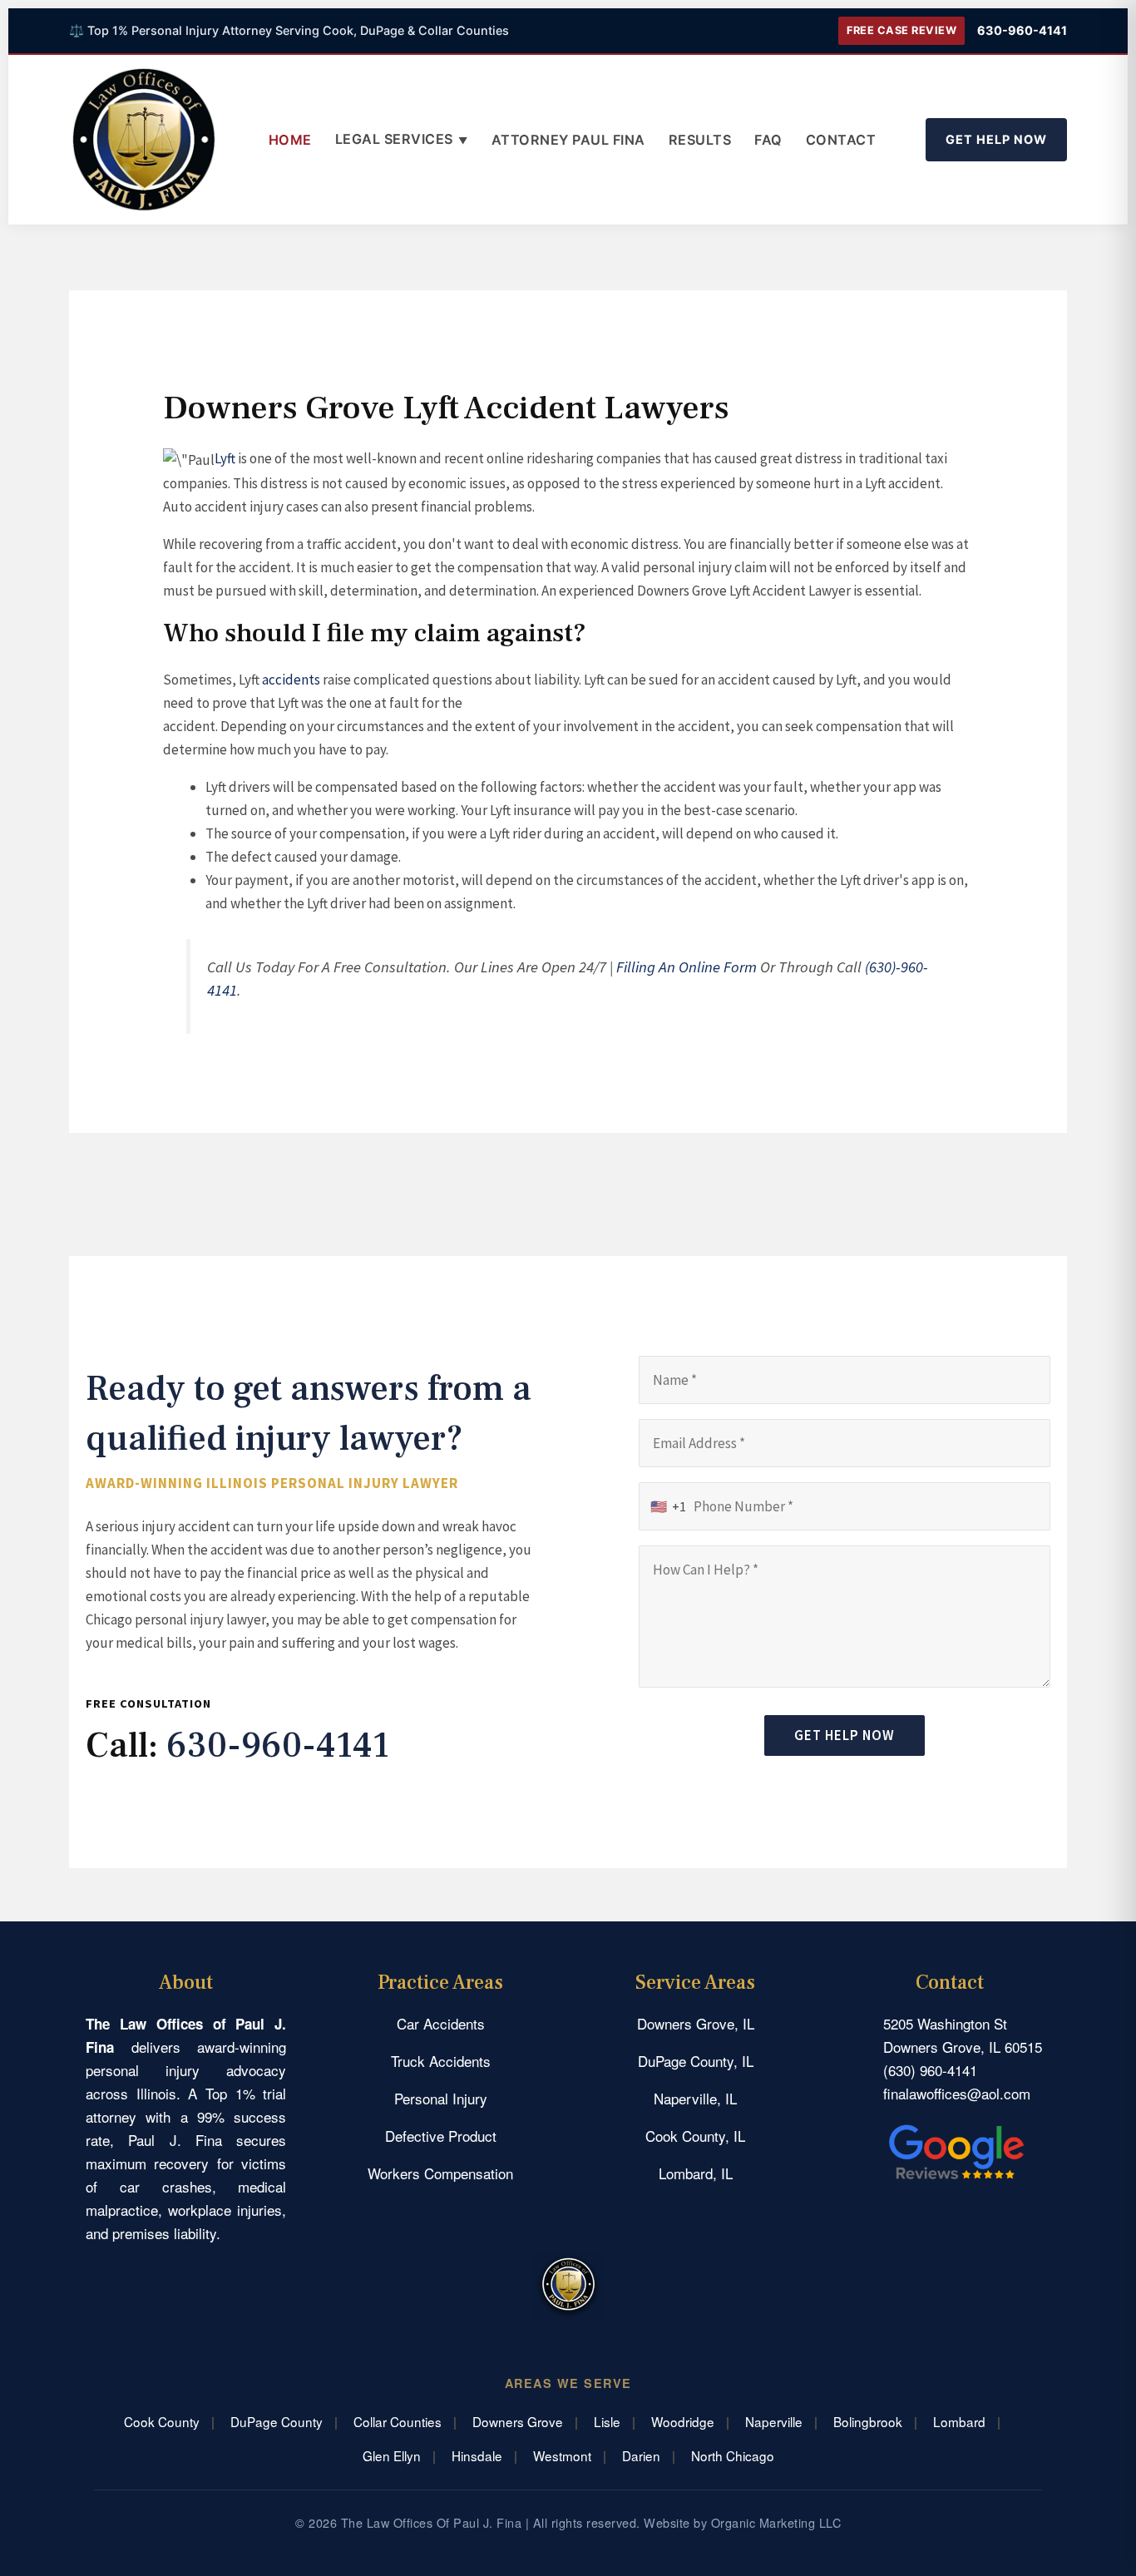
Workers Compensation (440, 2173)
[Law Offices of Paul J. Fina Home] (144, 140)
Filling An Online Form (687, 967)
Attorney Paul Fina (568, 140)
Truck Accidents (441, 2061)
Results (700, 140)
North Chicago (733, 2455)
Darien (641, 2455)
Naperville (774, 2421)
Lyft (225, 458)
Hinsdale (477, 2455)
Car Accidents (441, 2023)
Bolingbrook (868, 2421)
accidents (291, 680)
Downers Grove (518, 2421)
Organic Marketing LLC (776, 2522)
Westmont (562, 2455)
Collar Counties (398, 2421)
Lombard (959, 2421)
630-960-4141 (1022, 30)
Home (290, 140)
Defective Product (441, 2136)
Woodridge (683, 2421)
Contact (841, 140)
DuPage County (277, 2421)
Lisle (607, 2421)
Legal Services (402, 139)
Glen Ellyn (392, 2455)
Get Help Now (996, 139)
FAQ (768, 140)
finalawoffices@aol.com (957, 2093)
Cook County (162, 2421)
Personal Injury (441, 2098)
